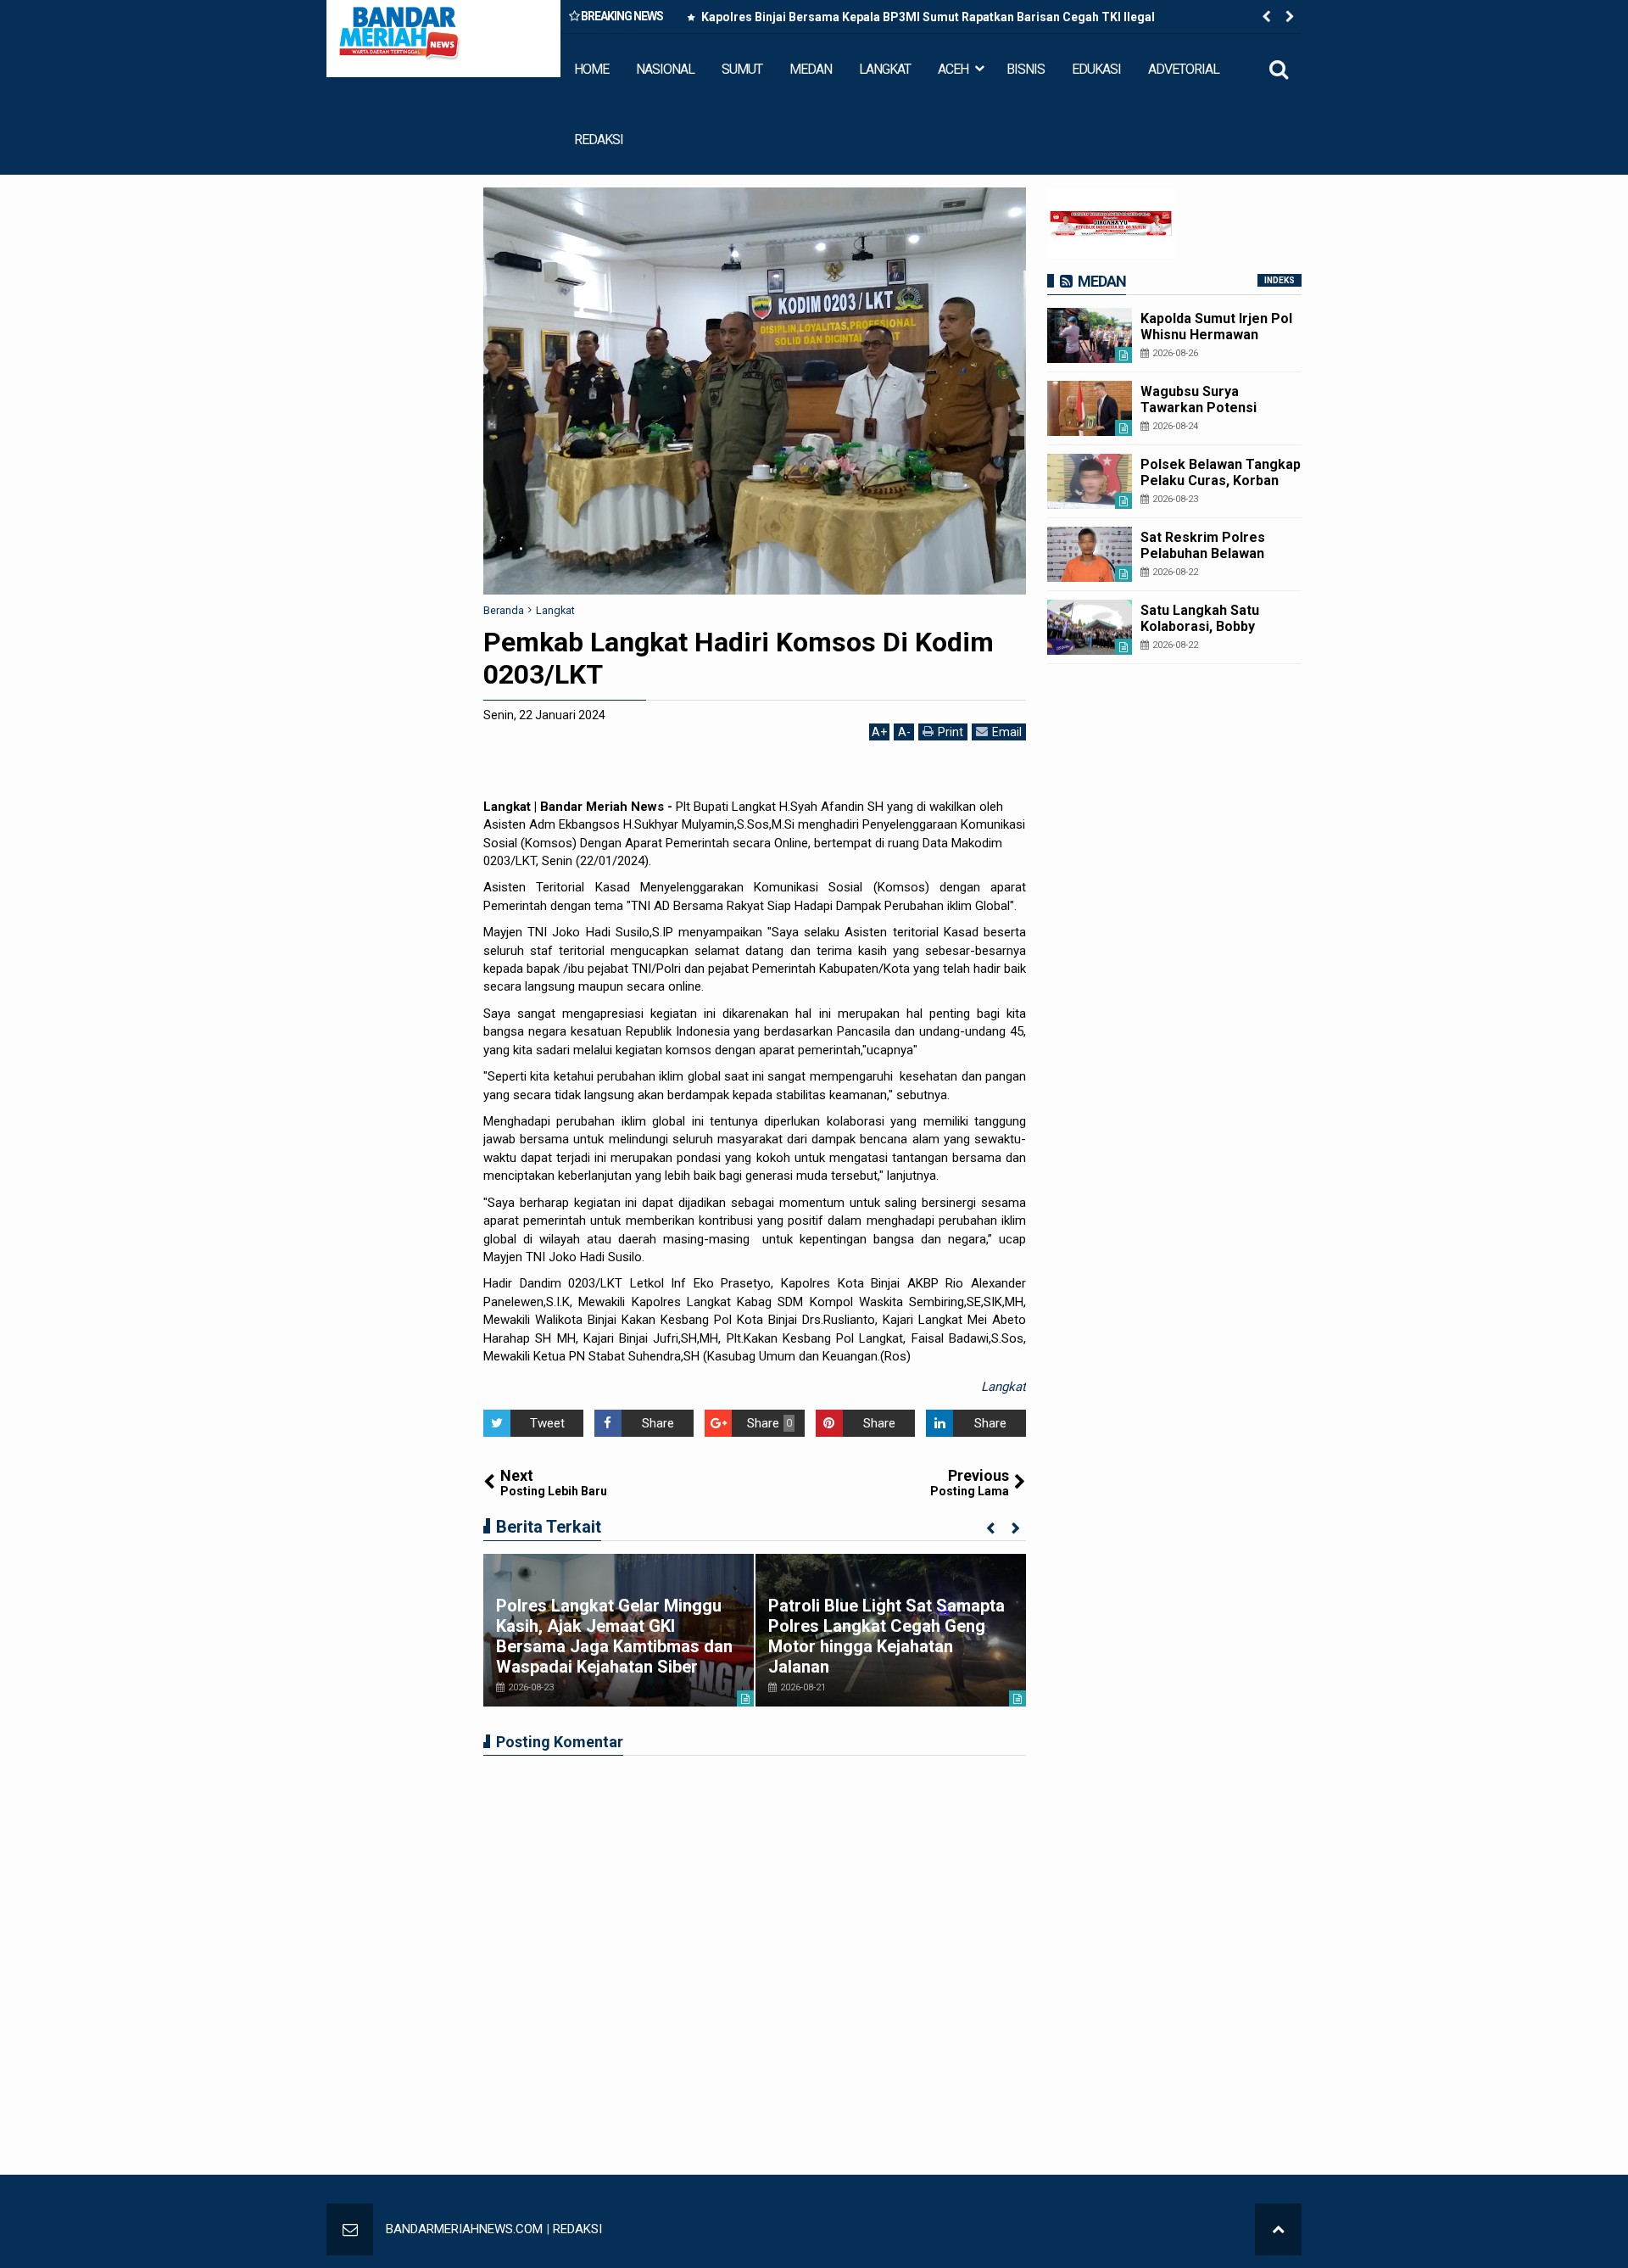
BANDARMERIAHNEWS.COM (464, 2229)
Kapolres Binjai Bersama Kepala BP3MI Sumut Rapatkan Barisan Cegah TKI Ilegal (927, 17)
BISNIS (1026, 69)
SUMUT (742, 69)
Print (951, 732)
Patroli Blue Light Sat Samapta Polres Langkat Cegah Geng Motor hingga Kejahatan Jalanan (886, 1636)
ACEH (953, 69)
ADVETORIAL (1184, 69)
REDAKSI (599, 140)
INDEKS (1280, 280)
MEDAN (811, 69)
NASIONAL (665, 69)
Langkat (1004, 1387)
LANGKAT (885, 69)
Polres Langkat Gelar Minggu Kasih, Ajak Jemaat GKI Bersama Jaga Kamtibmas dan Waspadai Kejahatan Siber (614, 1636)
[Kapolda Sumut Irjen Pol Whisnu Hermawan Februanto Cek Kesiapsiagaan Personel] (1090, 335)
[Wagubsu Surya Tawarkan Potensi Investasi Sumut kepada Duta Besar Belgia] (1090, 408)
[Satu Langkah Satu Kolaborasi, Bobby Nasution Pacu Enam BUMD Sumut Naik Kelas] (1090, 627)
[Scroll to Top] (1278, 2229)
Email (1007, 732)
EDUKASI (1096, 69)
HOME (591, 69)
